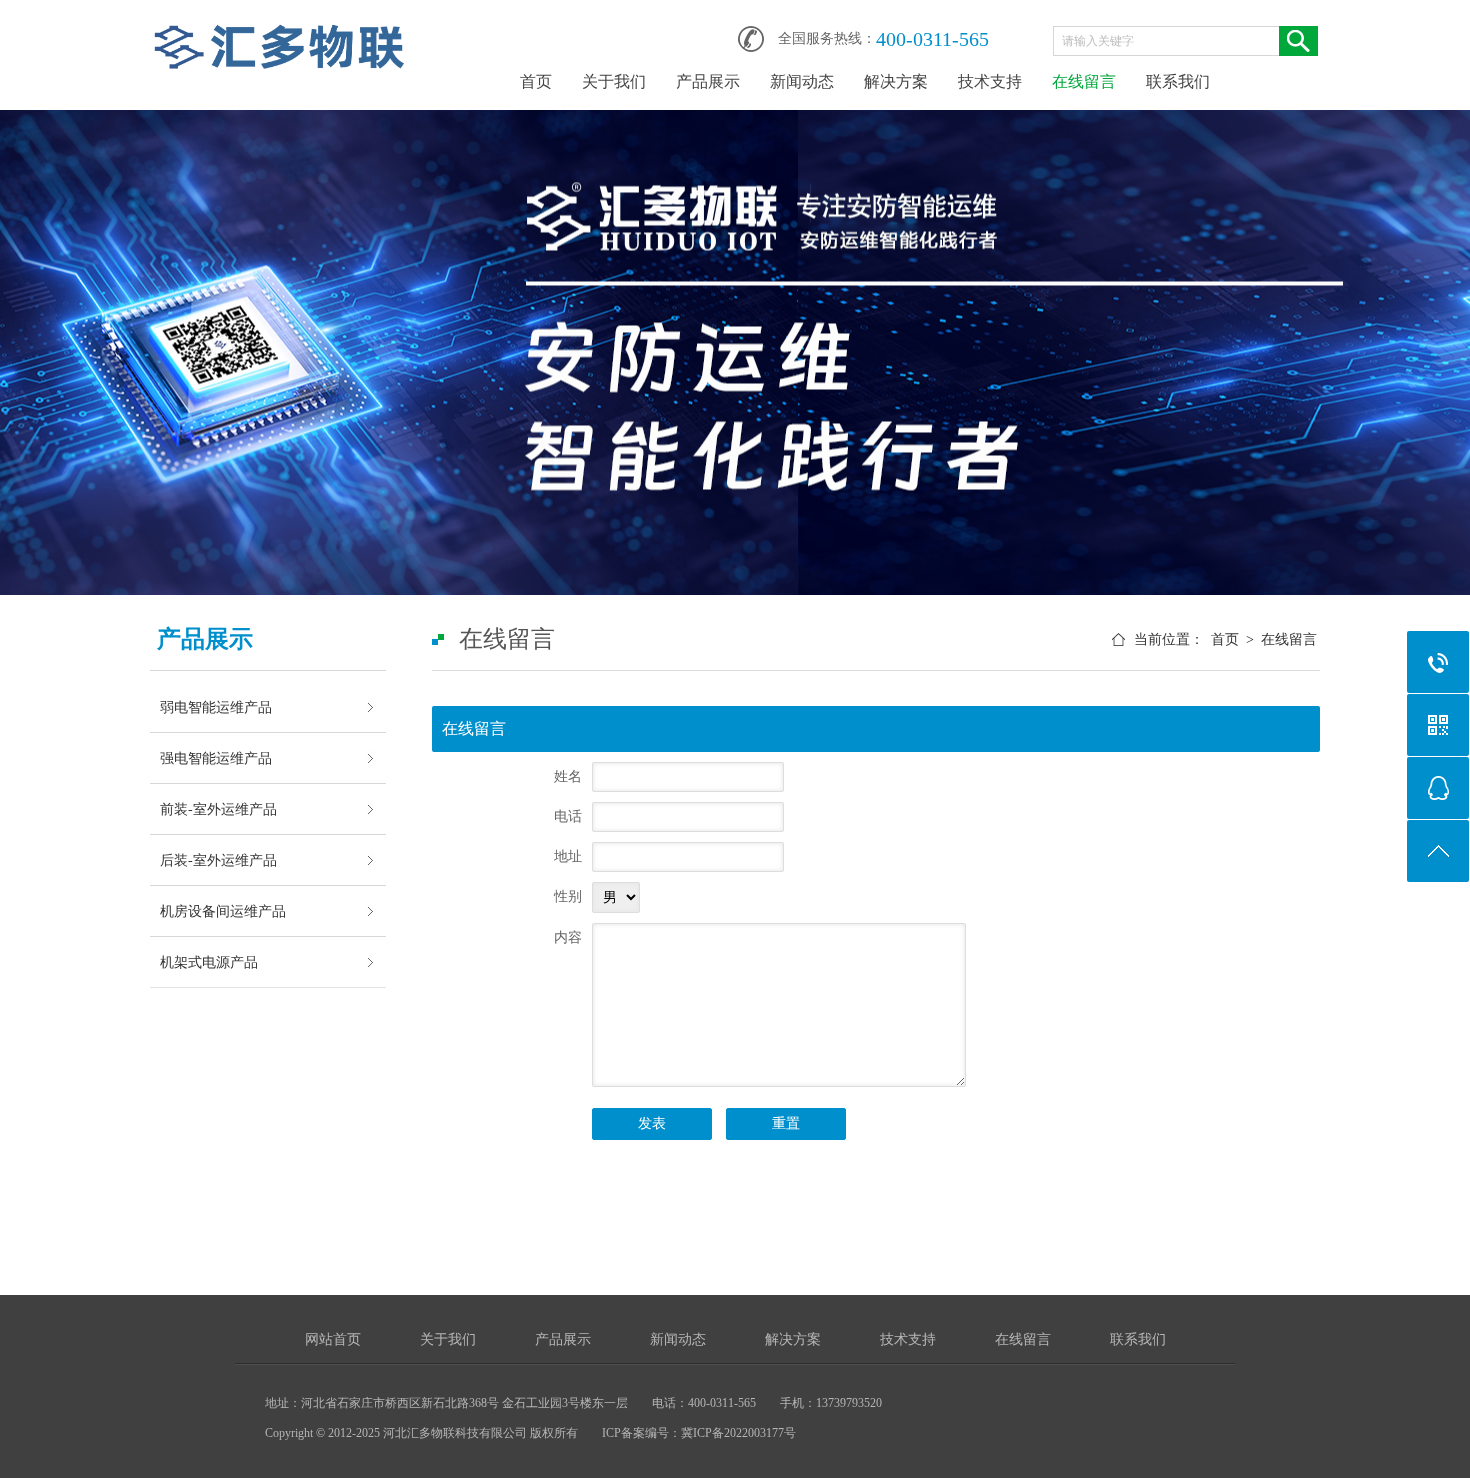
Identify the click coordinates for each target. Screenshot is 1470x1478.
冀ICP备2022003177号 (738, 1433)
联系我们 (1178, 81)
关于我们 (614, 81)
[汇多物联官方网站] (280, 32)
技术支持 (990, 81)
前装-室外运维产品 (218, 809)
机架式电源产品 (209, 962)
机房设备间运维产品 (223, 911)
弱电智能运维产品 (216, 707)
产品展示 (708, 81)
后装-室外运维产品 (218, 860)
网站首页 (333, 1339)
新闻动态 (802, 81)
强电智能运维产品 (216, 758)
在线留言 (1084, 81)
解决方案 (896, 81)
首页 (536, 81)
